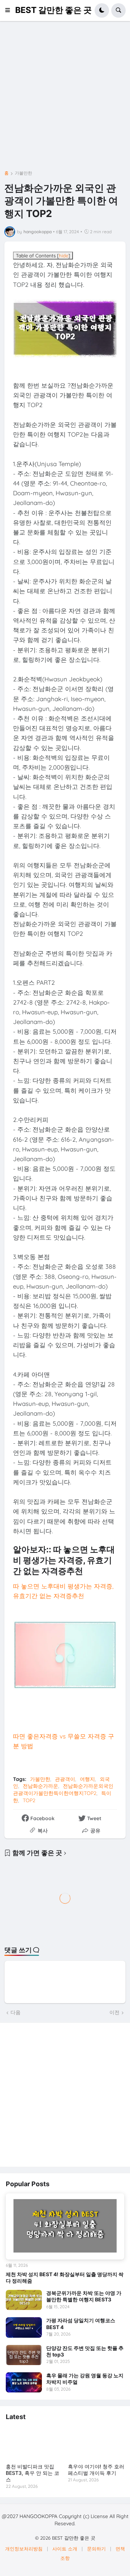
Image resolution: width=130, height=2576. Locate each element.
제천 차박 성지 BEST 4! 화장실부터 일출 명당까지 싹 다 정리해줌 (65, 2277)
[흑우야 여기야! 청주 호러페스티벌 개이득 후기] (96, 2443)
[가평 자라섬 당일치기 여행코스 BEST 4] (24, 2327)
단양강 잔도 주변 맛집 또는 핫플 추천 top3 (85, 2351)
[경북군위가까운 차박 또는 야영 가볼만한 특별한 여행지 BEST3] (24, 2300)
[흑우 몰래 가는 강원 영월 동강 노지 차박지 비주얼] (24, 2382)
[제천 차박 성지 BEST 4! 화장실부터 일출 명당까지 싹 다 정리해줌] (65, 2227)
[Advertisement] (65, 98)
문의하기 (96, 2549)
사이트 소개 (65, 2549)
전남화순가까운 (40, 1786)
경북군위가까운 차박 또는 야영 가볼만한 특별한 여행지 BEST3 (84, 2296)
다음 (16, 2012)
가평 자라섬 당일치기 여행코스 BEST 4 (81, 2324)
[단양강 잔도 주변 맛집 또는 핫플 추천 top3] (24, 2355)
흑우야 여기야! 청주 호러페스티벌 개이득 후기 (96, 2470)
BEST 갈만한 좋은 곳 (53, 10)
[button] (10, 10)
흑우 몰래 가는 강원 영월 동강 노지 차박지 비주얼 (85, 2379)
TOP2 (29, 1800)
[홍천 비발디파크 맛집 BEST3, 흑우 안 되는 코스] (34, 2443)
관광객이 (65, 1779)
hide (64, 256)
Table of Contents (43, 256)
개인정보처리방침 (24, 2549)
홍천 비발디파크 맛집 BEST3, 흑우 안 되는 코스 (32, 2473)
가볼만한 (23, 173)
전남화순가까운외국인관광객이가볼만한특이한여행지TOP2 (63, 1790)
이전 (114, 2012)
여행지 (87, 1779)
